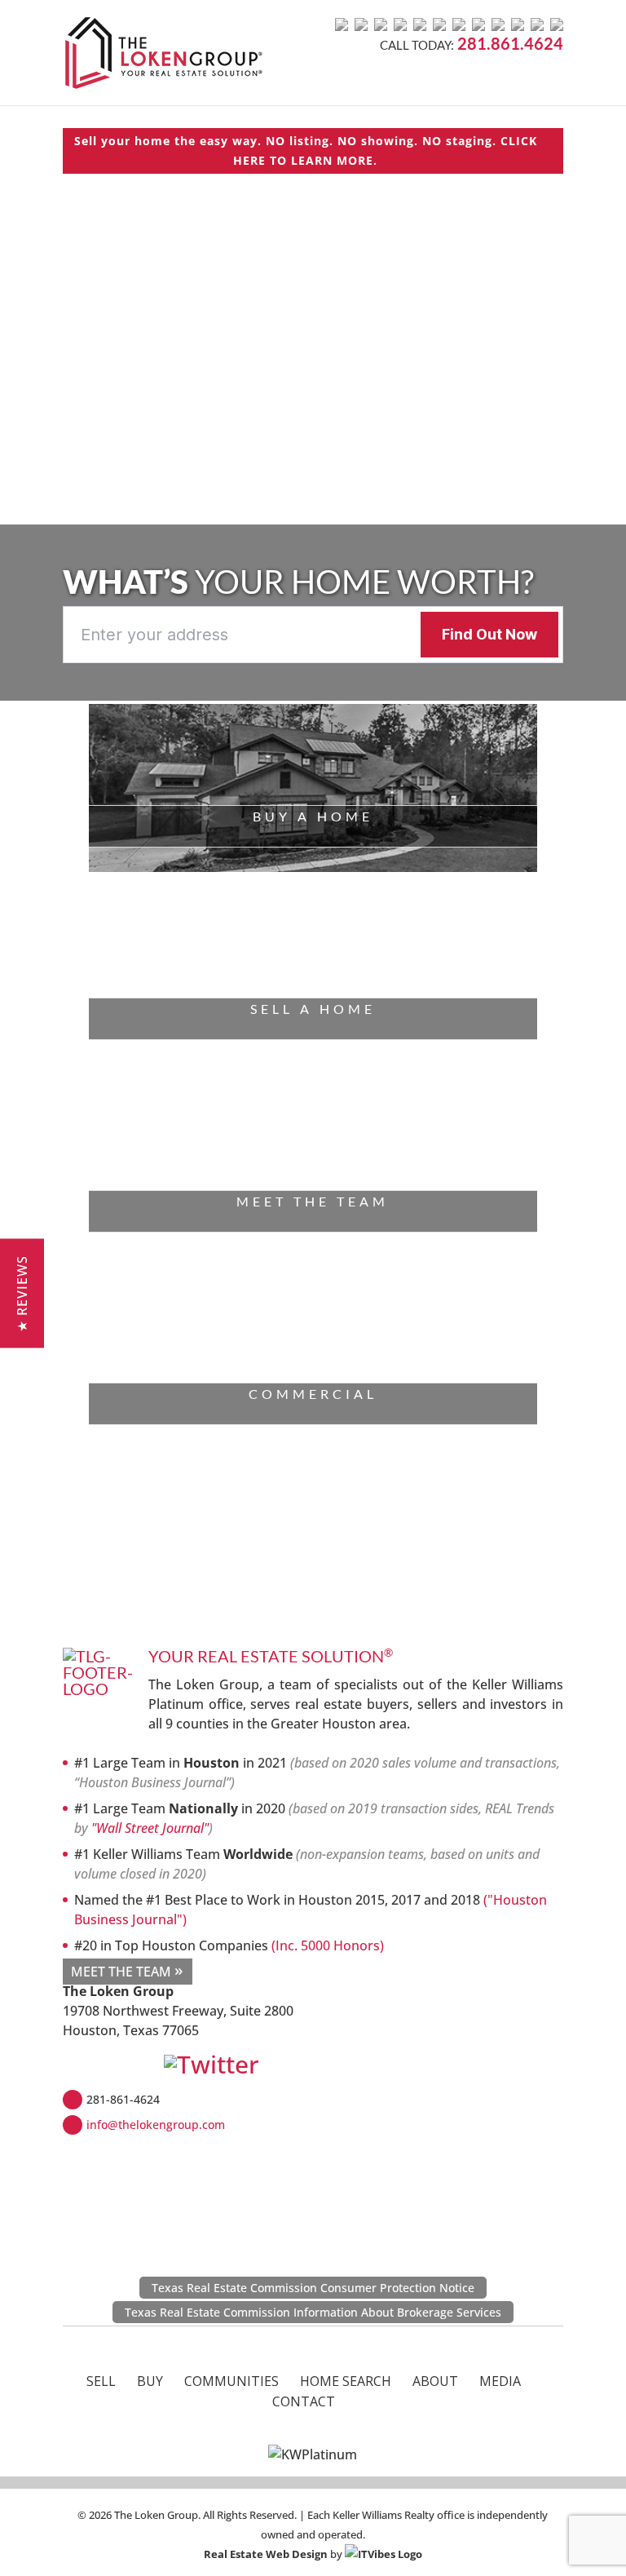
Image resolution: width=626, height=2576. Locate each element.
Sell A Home (313, 1009)
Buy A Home (313, 816)
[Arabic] (537, 24)
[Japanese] (498, 24)
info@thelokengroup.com (156, 2125)
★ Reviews (22, 1294)
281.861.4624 (510, 43)
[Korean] (518, 24)
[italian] (420, 24)
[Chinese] (557, 24)
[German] (381, 24)
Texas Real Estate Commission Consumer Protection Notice (313, 2288)
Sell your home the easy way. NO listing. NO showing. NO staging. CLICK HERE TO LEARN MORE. (306, 150)
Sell (101, 2381)
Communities (231, 2381)
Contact (304, 2401)
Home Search (346, 2381)
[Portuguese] (478, 24)
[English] (342, 24)
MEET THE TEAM (121, 1972)
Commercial (313, 1394)
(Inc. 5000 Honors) (328, 1945)
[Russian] (459, 24)
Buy (150, 2381)
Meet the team (313, 1201)
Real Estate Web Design (266, 2554)
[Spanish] (400, 24)
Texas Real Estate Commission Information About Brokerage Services (313, 2312)
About (435, 2381)
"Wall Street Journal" (150, 1828)
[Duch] (439, 24)
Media (500, 2381)
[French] (361, 24)
